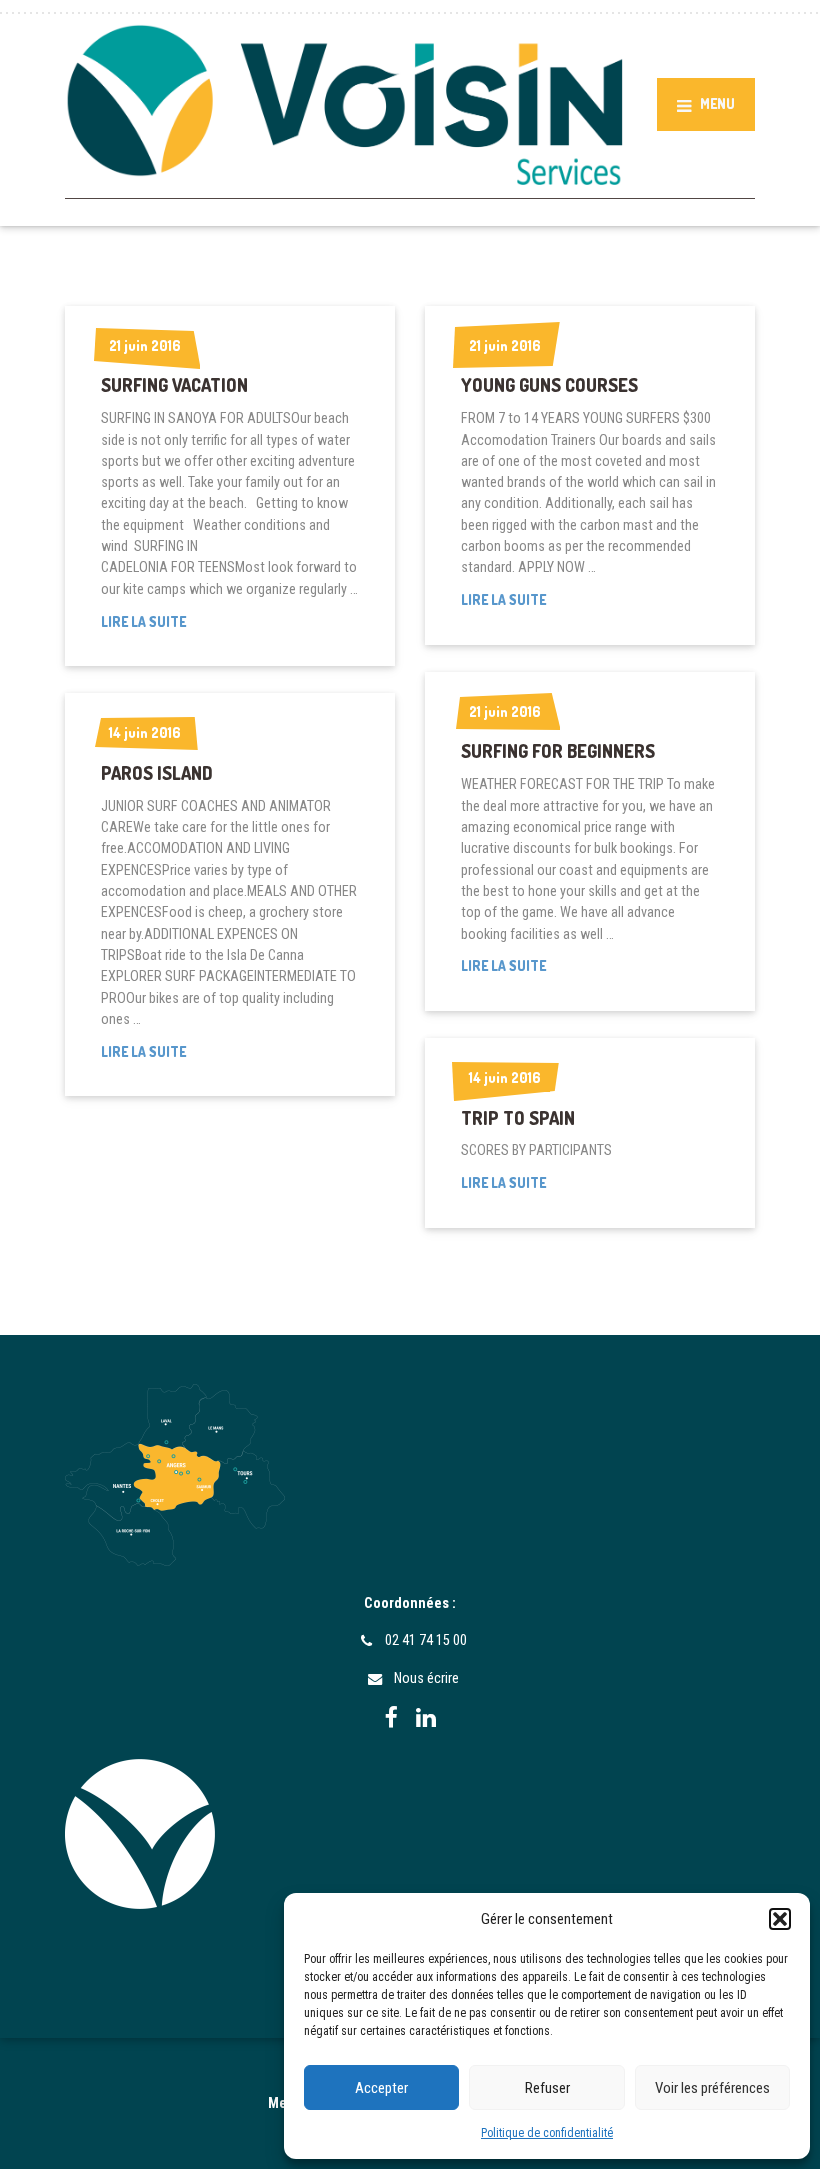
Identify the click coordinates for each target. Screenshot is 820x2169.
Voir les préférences (712, 2088)
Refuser (547, 2088)
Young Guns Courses (549, 385)
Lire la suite (174, 622)
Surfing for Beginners (558, 751)
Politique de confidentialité (547, 2133)
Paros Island (157, 773)
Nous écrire (426, 1678)
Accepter (381, 2088)
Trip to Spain (518, 1118)
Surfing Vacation (174, 385)
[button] (780, 1919)
